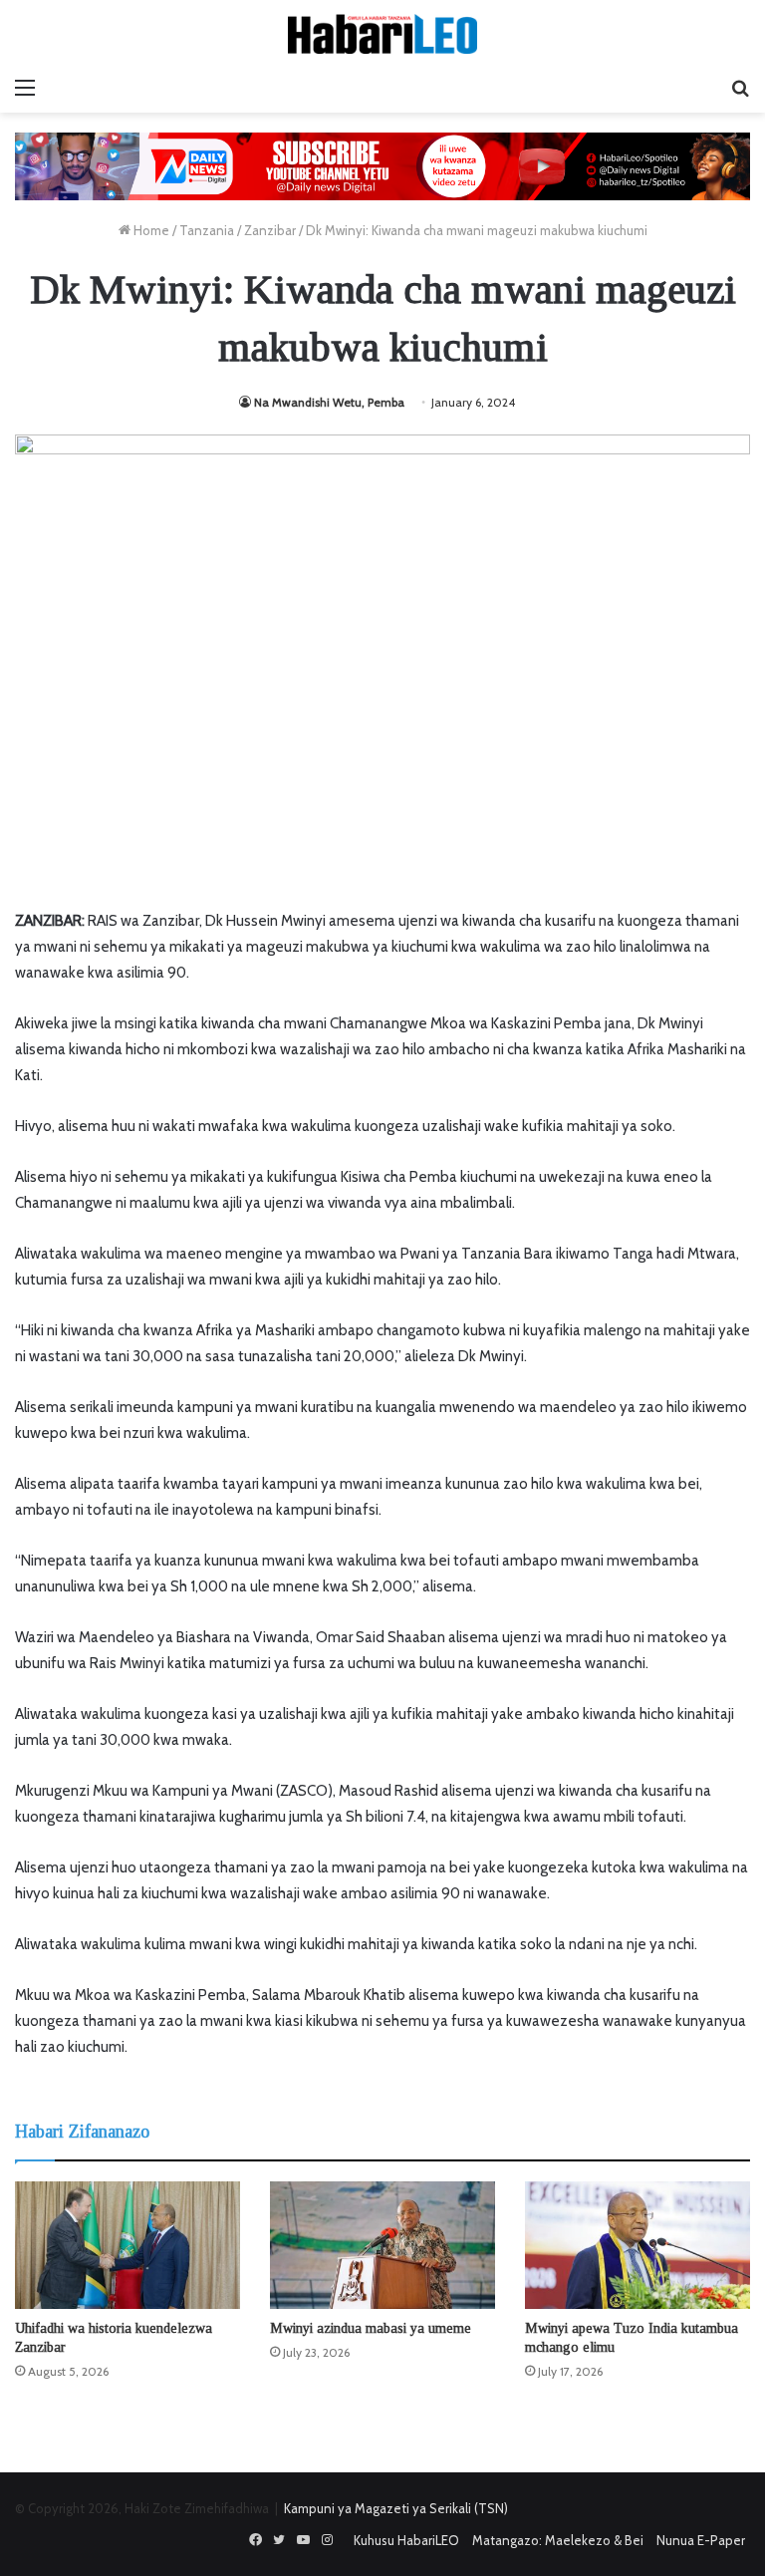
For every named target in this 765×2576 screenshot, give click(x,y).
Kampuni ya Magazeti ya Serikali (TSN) (396, 2508)
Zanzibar (270, 230)
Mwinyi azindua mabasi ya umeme (371, 2328)
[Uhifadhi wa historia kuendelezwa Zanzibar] (127, 2245)
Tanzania (207, 230)
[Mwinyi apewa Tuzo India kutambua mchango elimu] (637, 2245)
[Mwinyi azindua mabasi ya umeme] (382, 2245)
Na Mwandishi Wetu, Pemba (329, 402)
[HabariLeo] (382, 34)
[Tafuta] (740, 88)
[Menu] (25, 88)
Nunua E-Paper (701, 2540)
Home (150, 230)
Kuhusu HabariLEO (406, 2540)
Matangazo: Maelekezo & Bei (558, 2540)
